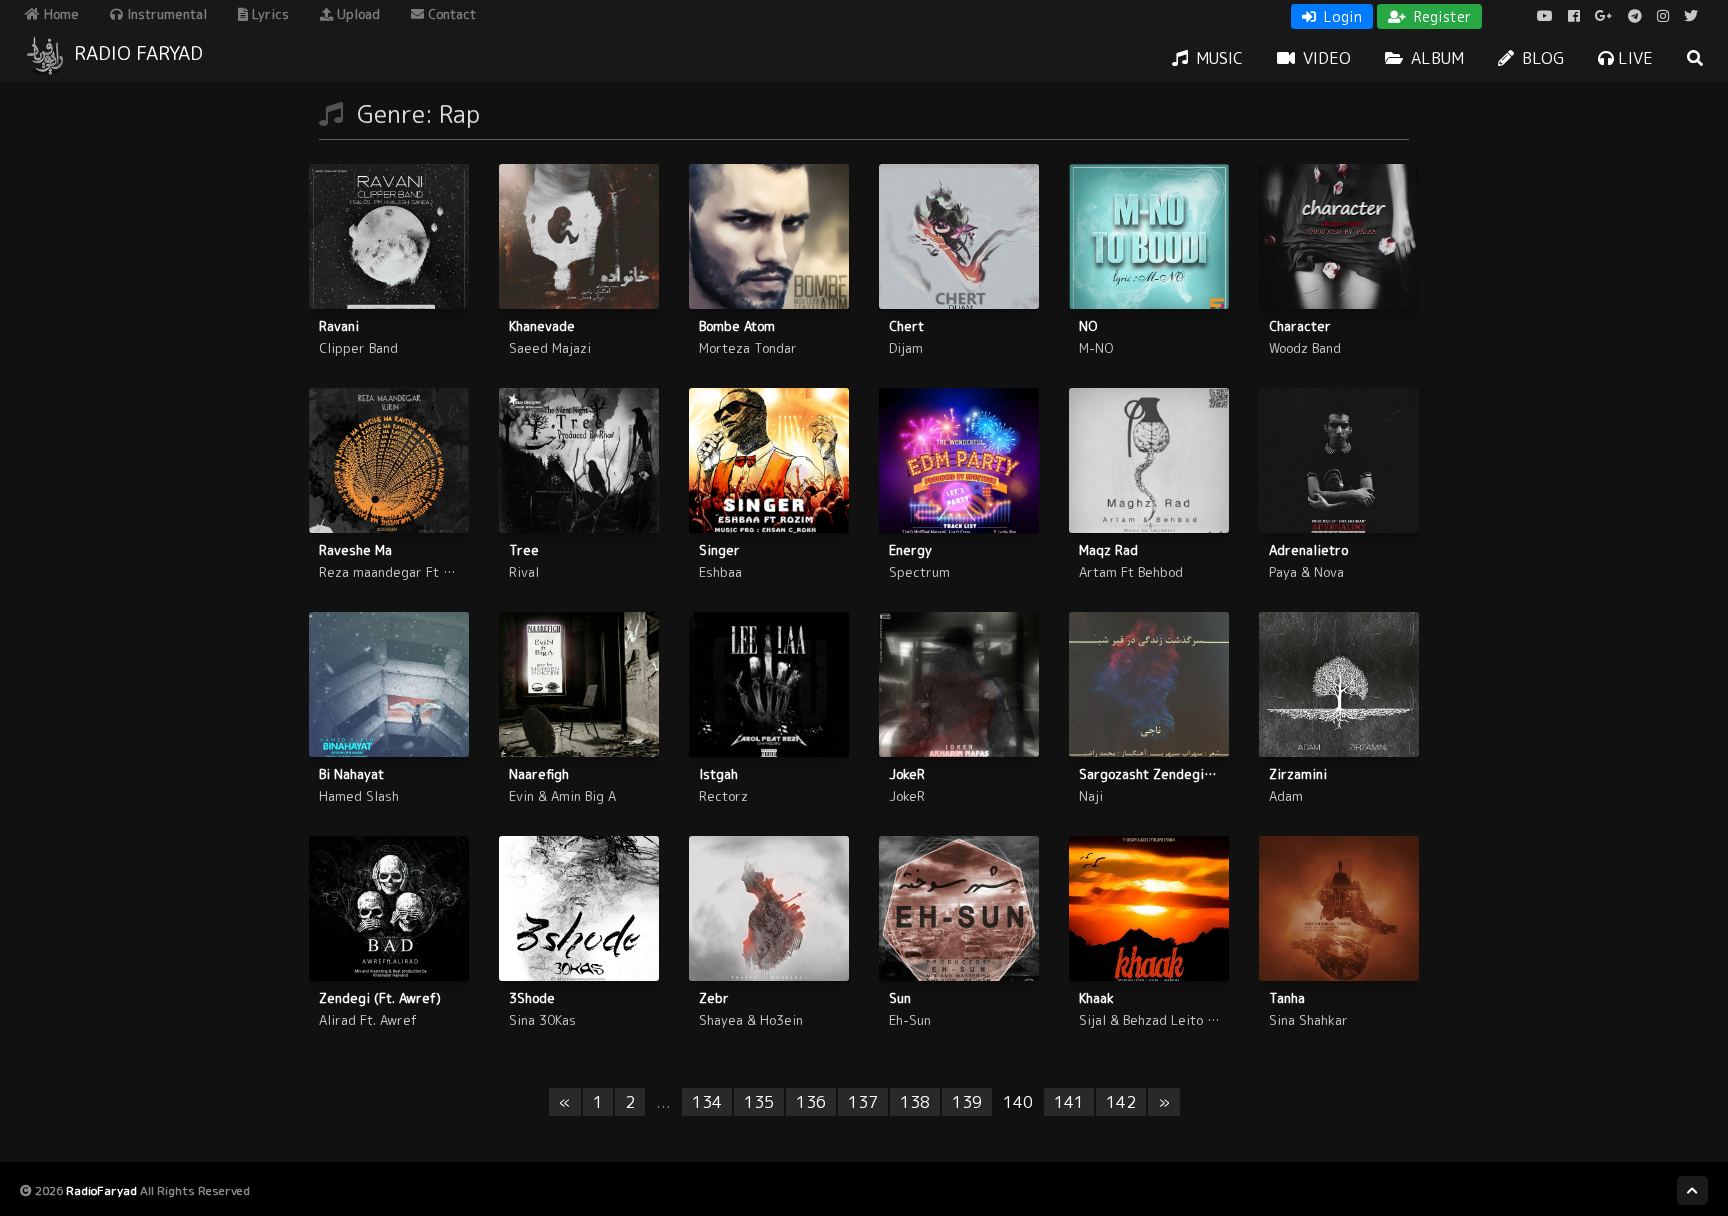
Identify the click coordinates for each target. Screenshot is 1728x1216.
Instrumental (165, 14)
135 (759, 1102)
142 (1121, 1102)
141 (1069, 1102)
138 (915, 1102)
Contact (450, 14)
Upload (356, 14)
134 (707, 1102)
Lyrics (268, 14)
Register (1440, 16)
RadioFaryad (101, 1190)
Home (59, 14)
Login (1341, 16)
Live (1633, 58)
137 (863, 1102)
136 (811, 1102)
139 (967, 1102)
